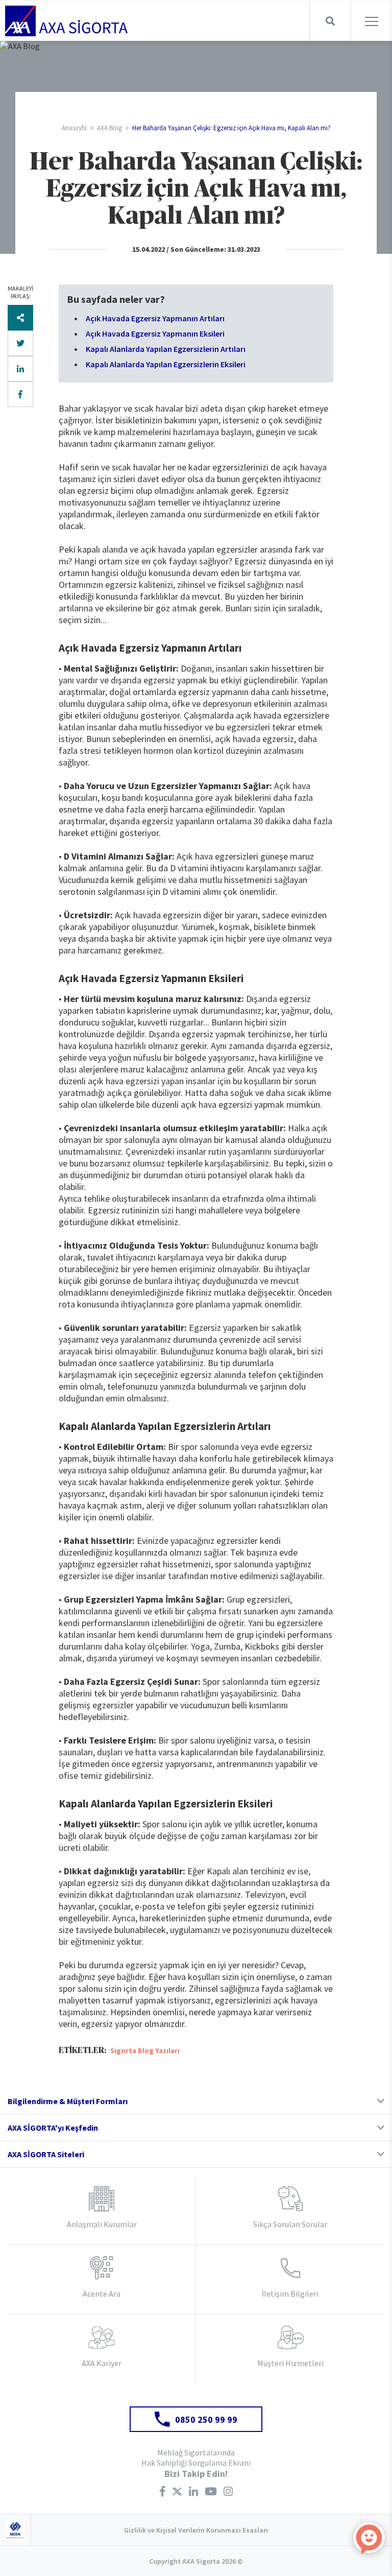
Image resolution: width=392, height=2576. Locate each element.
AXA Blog (109, 128)
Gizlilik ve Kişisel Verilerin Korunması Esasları (196, 2530)
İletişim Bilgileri (290, 2294)
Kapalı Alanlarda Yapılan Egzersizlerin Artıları (166, 349)
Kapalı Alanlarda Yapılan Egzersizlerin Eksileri (166, 364)
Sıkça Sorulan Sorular (290, 2224)
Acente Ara (102, 2294)
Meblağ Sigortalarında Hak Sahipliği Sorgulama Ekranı (196, 2458)
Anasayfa (74, 128)
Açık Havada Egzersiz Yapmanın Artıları (156, 318)
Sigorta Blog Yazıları (145, 2050)
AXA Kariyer (102, 2363)
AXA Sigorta (66, 21)
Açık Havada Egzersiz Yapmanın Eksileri (155, 333)
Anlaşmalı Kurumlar (102, 2224)
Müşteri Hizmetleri (290, 2363)
